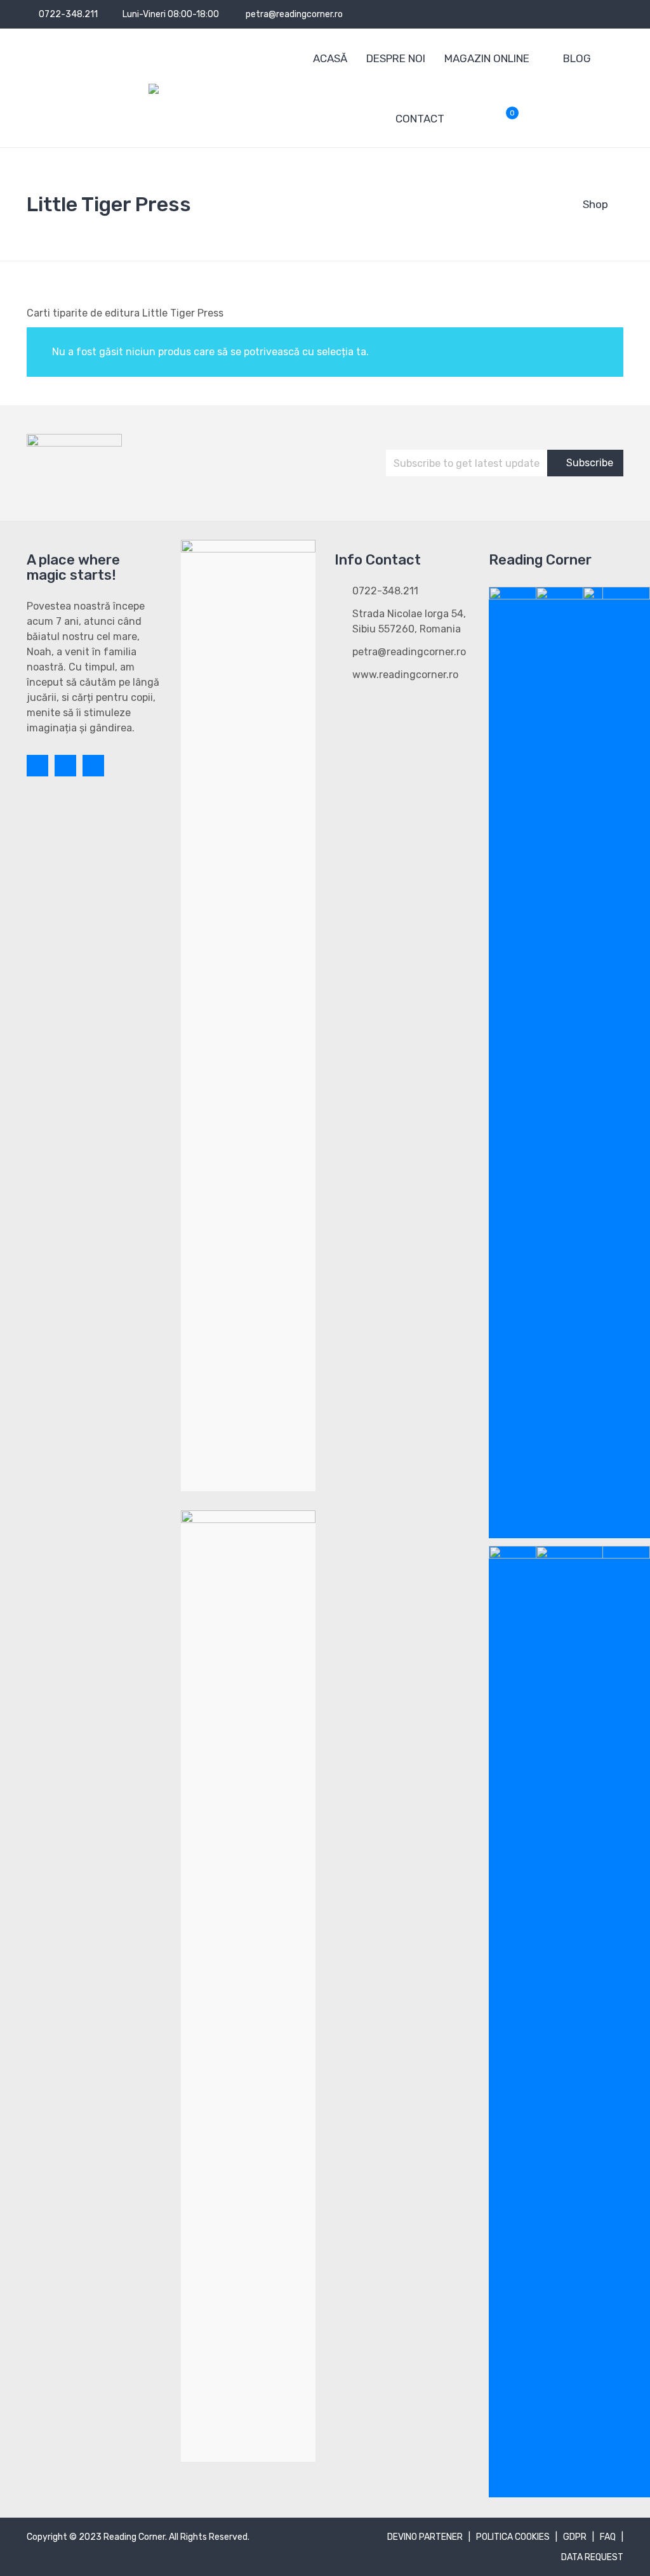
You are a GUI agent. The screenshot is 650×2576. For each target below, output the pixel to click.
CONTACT (420, 119)
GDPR (575, 2537)
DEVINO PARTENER (425, 2537)
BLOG (577, 58)
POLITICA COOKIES (513, 2537)
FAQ (608, 2537)
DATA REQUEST (592, 2557)
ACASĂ (330, 58)
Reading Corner (134, 2537)
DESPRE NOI (396, 58)
